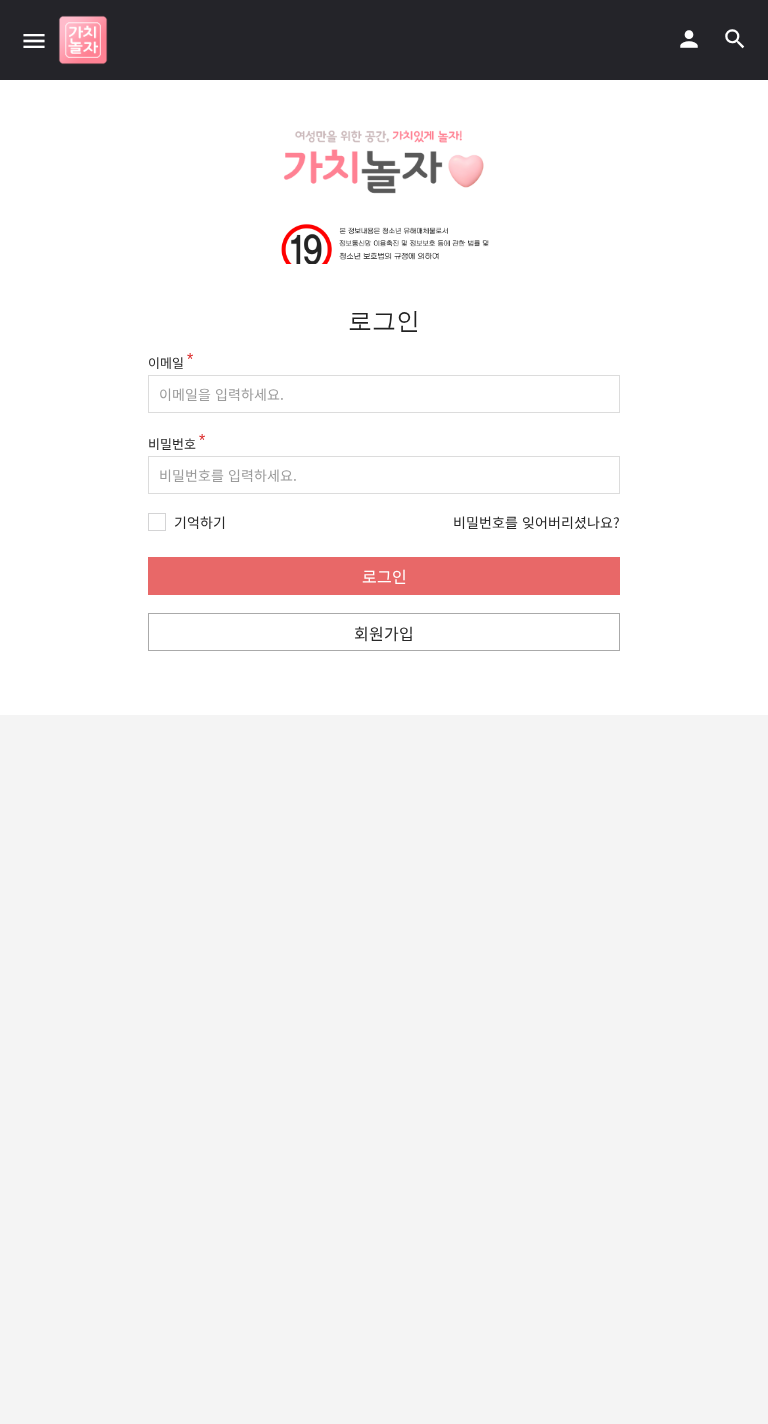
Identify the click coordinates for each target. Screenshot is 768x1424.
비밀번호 (172, 443)
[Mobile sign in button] (689, 39)
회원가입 (384, 633)
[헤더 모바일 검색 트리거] (735, 39)
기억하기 (200, 522)
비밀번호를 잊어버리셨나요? (536, 522)
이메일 (166, 362)
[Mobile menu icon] (34, 40)
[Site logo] (85, 40)
